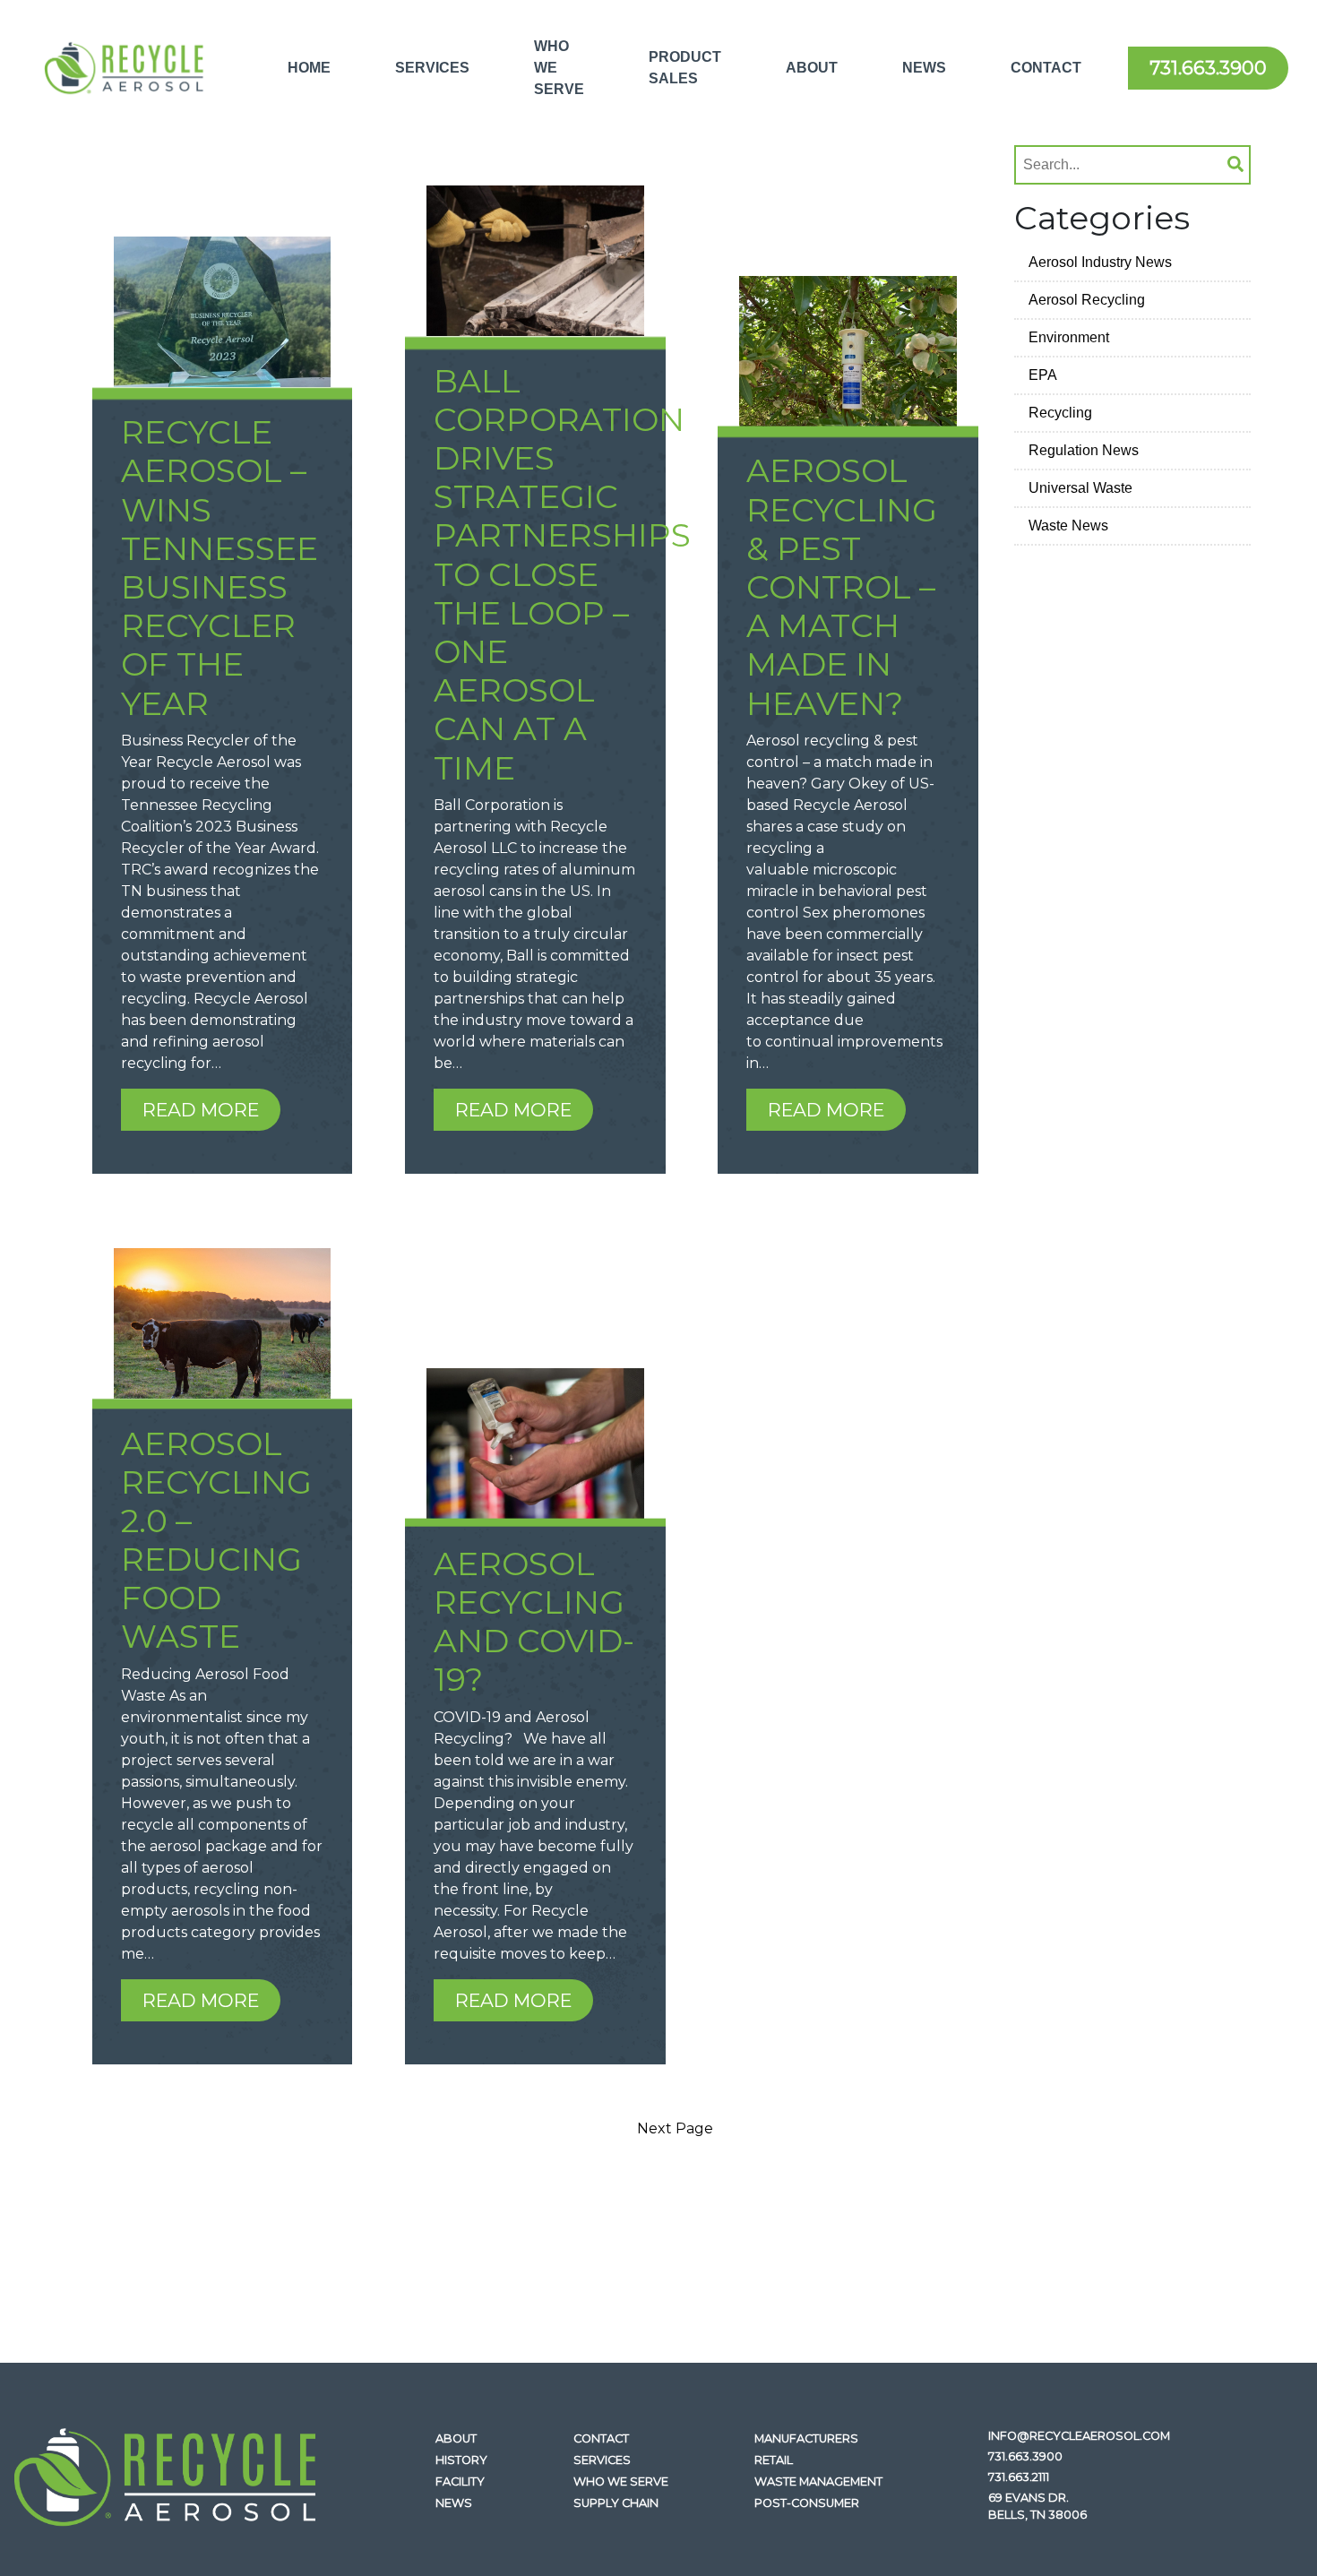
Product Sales (685, 68)
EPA (1043, 375)
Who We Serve (559, 68)
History (461, 2460)
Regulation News (1084, 450)
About (812, 68)
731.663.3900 (1208, 68)
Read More (201, 1110)
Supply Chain (616, 2503)
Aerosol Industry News (1100, 262)
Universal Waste (1080, 488)
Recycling (1060, 413)
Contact (1046, 68)
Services (432, 68)
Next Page (675, 2128)
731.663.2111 (1019, 2477)
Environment (1069, 337)
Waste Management (818, 2481)
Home (309, 68)
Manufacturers (806, 2438)
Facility (460, 2481)
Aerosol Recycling (1087, 300)
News (924, 68)
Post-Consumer (807, 2503)
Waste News (1068, 526)
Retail (774, 2460)
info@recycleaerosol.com (1079, 2436)
